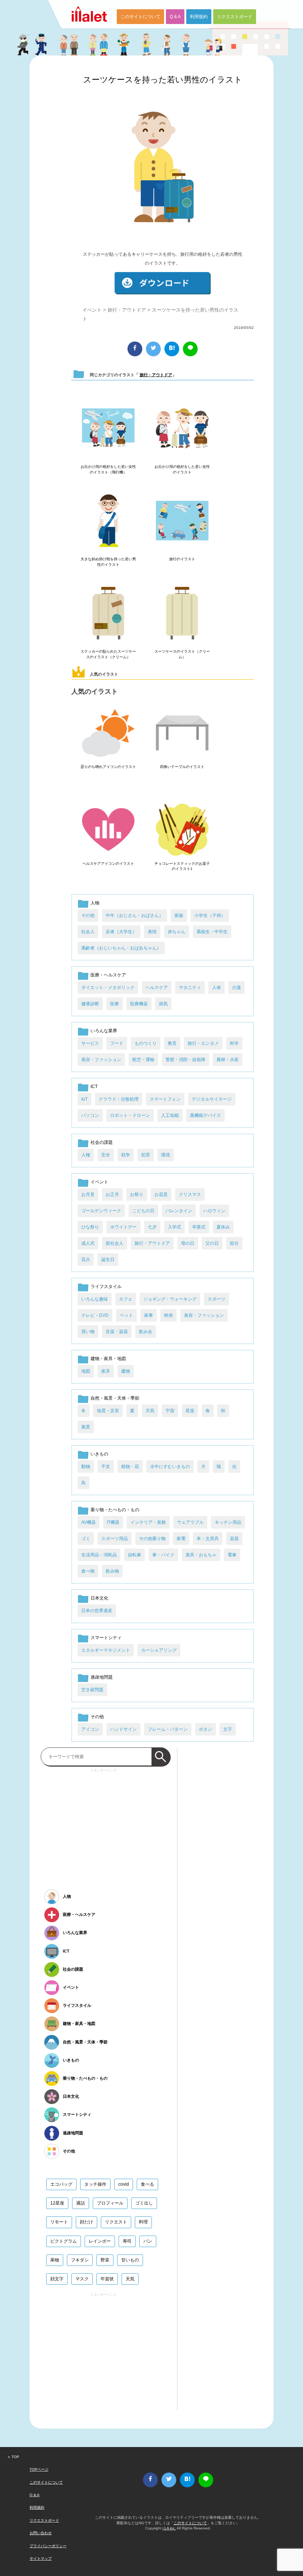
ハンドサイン (123, 1729)
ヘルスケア (157, 988)
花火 (86, 1260)
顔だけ (86, 2222)
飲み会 (146, 1332)
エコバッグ (61, 2184)
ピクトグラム (64, 2241)
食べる (147, 2184)
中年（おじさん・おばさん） (135, 915)
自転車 (135, 1555)
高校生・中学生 (212, 932)
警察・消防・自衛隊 (185, 1060)
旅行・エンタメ (203, 1043)
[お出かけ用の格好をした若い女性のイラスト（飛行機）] (108, 429)
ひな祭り (90, 1227)
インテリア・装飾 (148, 1522)
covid (124, 2184)
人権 (86, 1155)
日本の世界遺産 (97, 1611)
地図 (86, 1371)
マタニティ (190, 988)
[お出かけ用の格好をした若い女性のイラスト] (182, 429)
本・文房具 (208, 1539)
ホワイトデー (123, 1227)
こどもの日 (143, 1211)
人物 (95, 903)
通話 (81, 2203)
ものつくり (146, 1043)
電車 (232, 1555)
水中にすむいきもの (170, 1467)
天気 (150, 1411)
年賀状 (107, 2279)
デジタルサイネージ (212, 1099)
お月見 (88, 1194)
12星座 (57, 2203)
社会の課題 (102, 1142)
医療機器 (139, 1004)
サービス (90, 1043)
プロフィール (110, 2203)
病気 (163, 1004)
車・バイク (163, 1555)
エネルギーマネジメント (106, 1650)
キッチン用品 (228, 1522)
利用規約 (199, 17)
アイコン (90, 1729)
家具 (106, 1371)
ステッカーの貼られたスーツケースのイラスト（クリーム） (108, 654)
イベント (92, 310)
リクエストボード (235, 17)
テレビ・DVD (95, 1315)
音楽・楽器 (117, 1332)
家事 (149, 1315)
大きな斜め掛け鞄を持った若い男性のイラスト (108, 562)
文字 (228, 1729)
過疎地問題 (102, 1677)
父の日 (212, 1243)
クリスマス (190, 1194)
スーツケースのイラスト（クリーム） (182, 654)
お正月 (112, 1194)
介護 (236, 988)
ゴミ (86, 1539)
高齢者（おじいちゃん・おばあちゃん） (121, 948)
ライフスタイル (106, 1287)
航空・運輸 (143, 1060)
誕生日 (108, 1260)
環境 (166, 1155)
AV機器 (88, 1522)
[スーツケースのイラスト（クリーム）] (182, 614)
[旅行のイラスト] (182, 521)
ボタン (205, 1729)
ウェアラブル (190, 1522)
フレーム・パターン (168, 1729)
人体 (217, 988)
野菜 (105, 2260)
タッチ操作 (95, 2184)
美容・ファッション (101, 1060)
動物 (86, 1467)
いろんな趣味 (95, 1299)
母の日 (188, 1243)
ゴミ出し (144, 2203)
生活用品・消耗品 (99, 1555)
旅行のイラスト (182, 559)
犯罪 (146, 1155)
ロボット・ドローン (130, 1115)
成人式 (88, 1243)
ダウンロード (163, 283)
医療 (115, 1004)
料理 (143, 2222)
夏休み (223, 1227)
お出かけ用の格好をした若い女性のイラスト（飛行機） (108, 469)
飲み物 (112, 1571)
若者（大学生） (121, 932)
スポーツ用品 (115, 1539)
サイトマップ (41, 2558)
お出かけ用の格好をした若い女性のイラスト (182, 469)
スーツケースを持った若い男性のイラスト (163, 80)
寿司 (127, 2241)
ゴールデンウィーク (101, 1211)
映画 (168, 1315)
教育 (172, 1043)
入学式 (174, 1227)
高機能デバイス (205, 1115)
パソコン (90, 1115)
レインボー (100, 2241)
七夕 (152, 1227)
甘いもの (130, 2260)
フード (117, 1043)
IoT (84, 1099)
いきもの (99, 1454)
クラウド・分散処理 (119, 1099)
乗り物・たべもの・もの (115, 1510)
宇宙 (170, 1411)
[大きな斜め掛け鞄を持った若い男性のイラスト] (108, 521)
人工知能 (170, 1115)
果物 (55, 2260)
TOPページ (39, 2469)
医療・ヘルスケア (108, 975)
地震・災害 (108, 1411)
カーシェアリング (159, 1650)
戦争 (126, 1155)
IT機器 (113, 1522)
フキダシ (80, 2260)
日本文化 (99, 1598)
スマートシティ (106, 1638)
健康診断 (90, 1004)
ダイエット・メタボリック (108, 988)
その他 (88, 915)
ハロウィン (214, 1211)
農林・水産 (228, 1060)
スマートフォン (165, 1099)
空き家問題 (92, 1690)
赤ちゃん (177, 932)
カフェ (126, 1299)
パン (148, 2241)
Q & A (175, 17)
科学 (234, 1043)
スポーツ (217, 1299)
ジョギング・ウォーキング (170, 1299)
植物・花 (130, 1467)
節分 (234, 1243)
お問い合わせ (41, 2533)
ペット (126, 1315)
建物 (126, 1371)
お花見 (161, 1194)
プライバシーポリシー (48, 2546)
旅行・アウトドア (127, 310)
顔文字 (57, 2279)
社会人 (88, 932)
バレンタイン (179, 1211)
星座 (190, 1411)
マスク (82, 2279)
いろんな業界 (104, 1031)
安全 (106, 1155)
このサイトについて (140, 17)
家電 (181, 1539)
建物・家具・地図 (108, 1359)
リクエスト (116, 2222)
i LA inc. (169, 2528)
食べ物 (88, 1571)
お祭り (137, 1194)
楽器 (234, 1539)
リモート (59, 2222)
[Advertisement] (103, 1826)
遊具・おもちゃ (201, 1555)
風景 (86, 1427)
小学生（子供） (210, 915)
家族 (179, 915)
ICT (94, 1087)
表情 (152, 932)
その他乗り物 (152, 1539)
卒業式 (199, 1227)
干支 (106, 1467)
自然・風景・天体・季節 (115, 1398)
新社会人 (115, 1243)
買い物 (88, 1332)
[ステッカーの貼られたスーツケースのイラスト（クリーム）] (108, 614)
